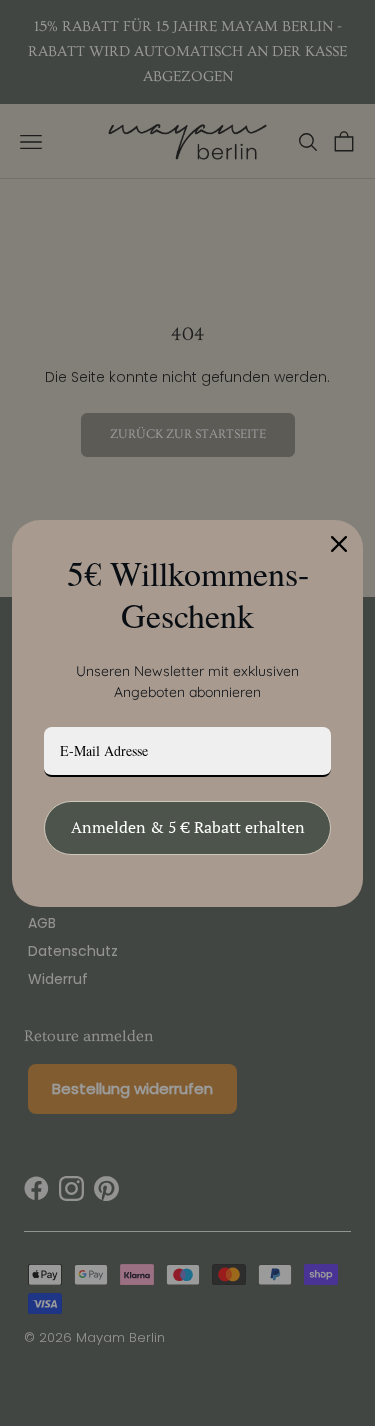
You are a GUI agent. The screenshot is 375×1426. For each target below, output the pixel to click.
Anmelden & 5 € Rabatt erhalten (188, 827)
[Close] (339, 544)
